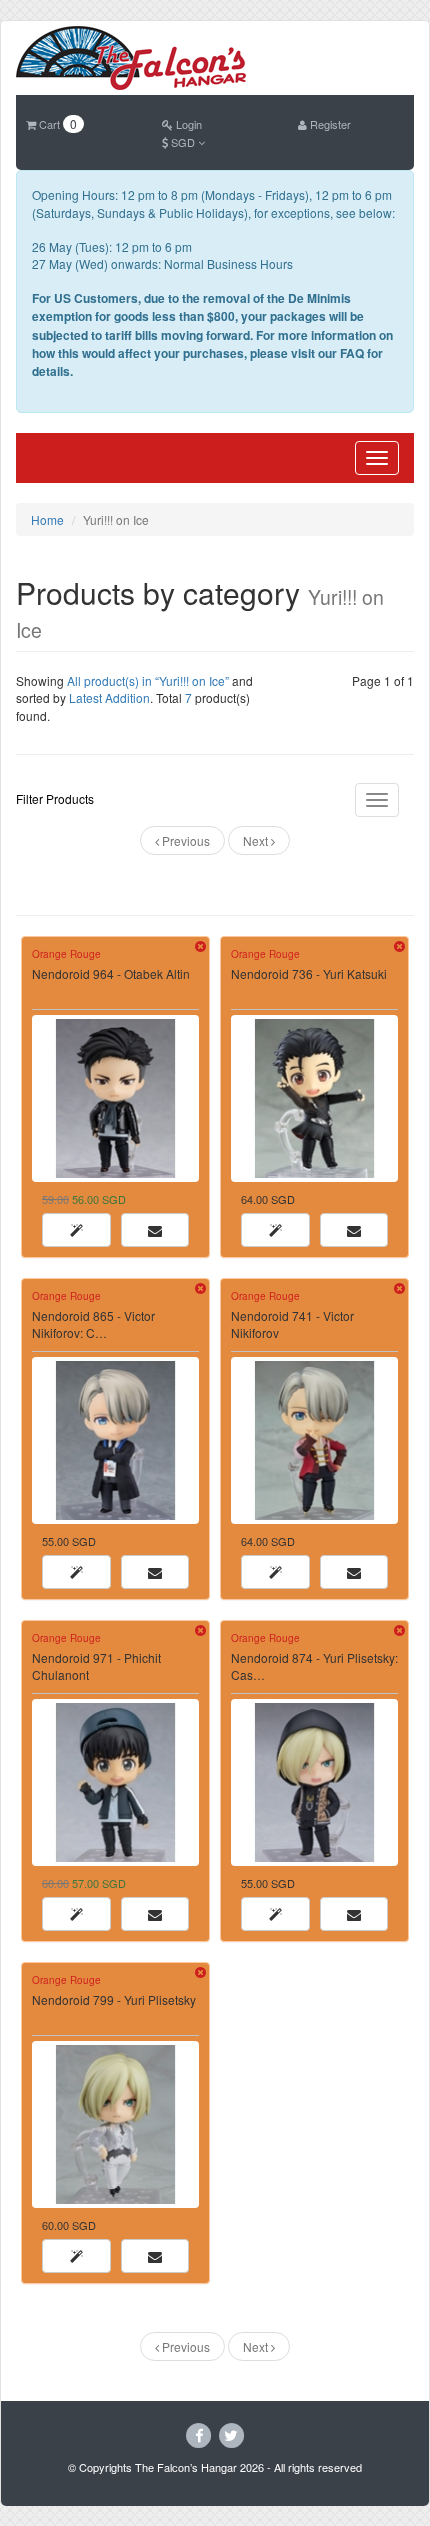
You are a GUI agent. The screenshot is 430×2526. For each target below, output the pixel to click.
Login (187, 124)
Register (329, 124)
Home (47, 519)
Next (257, 840)
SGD (183, 142)
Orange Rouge (66, 954)
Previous (184, 840)
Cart (56, 124)
